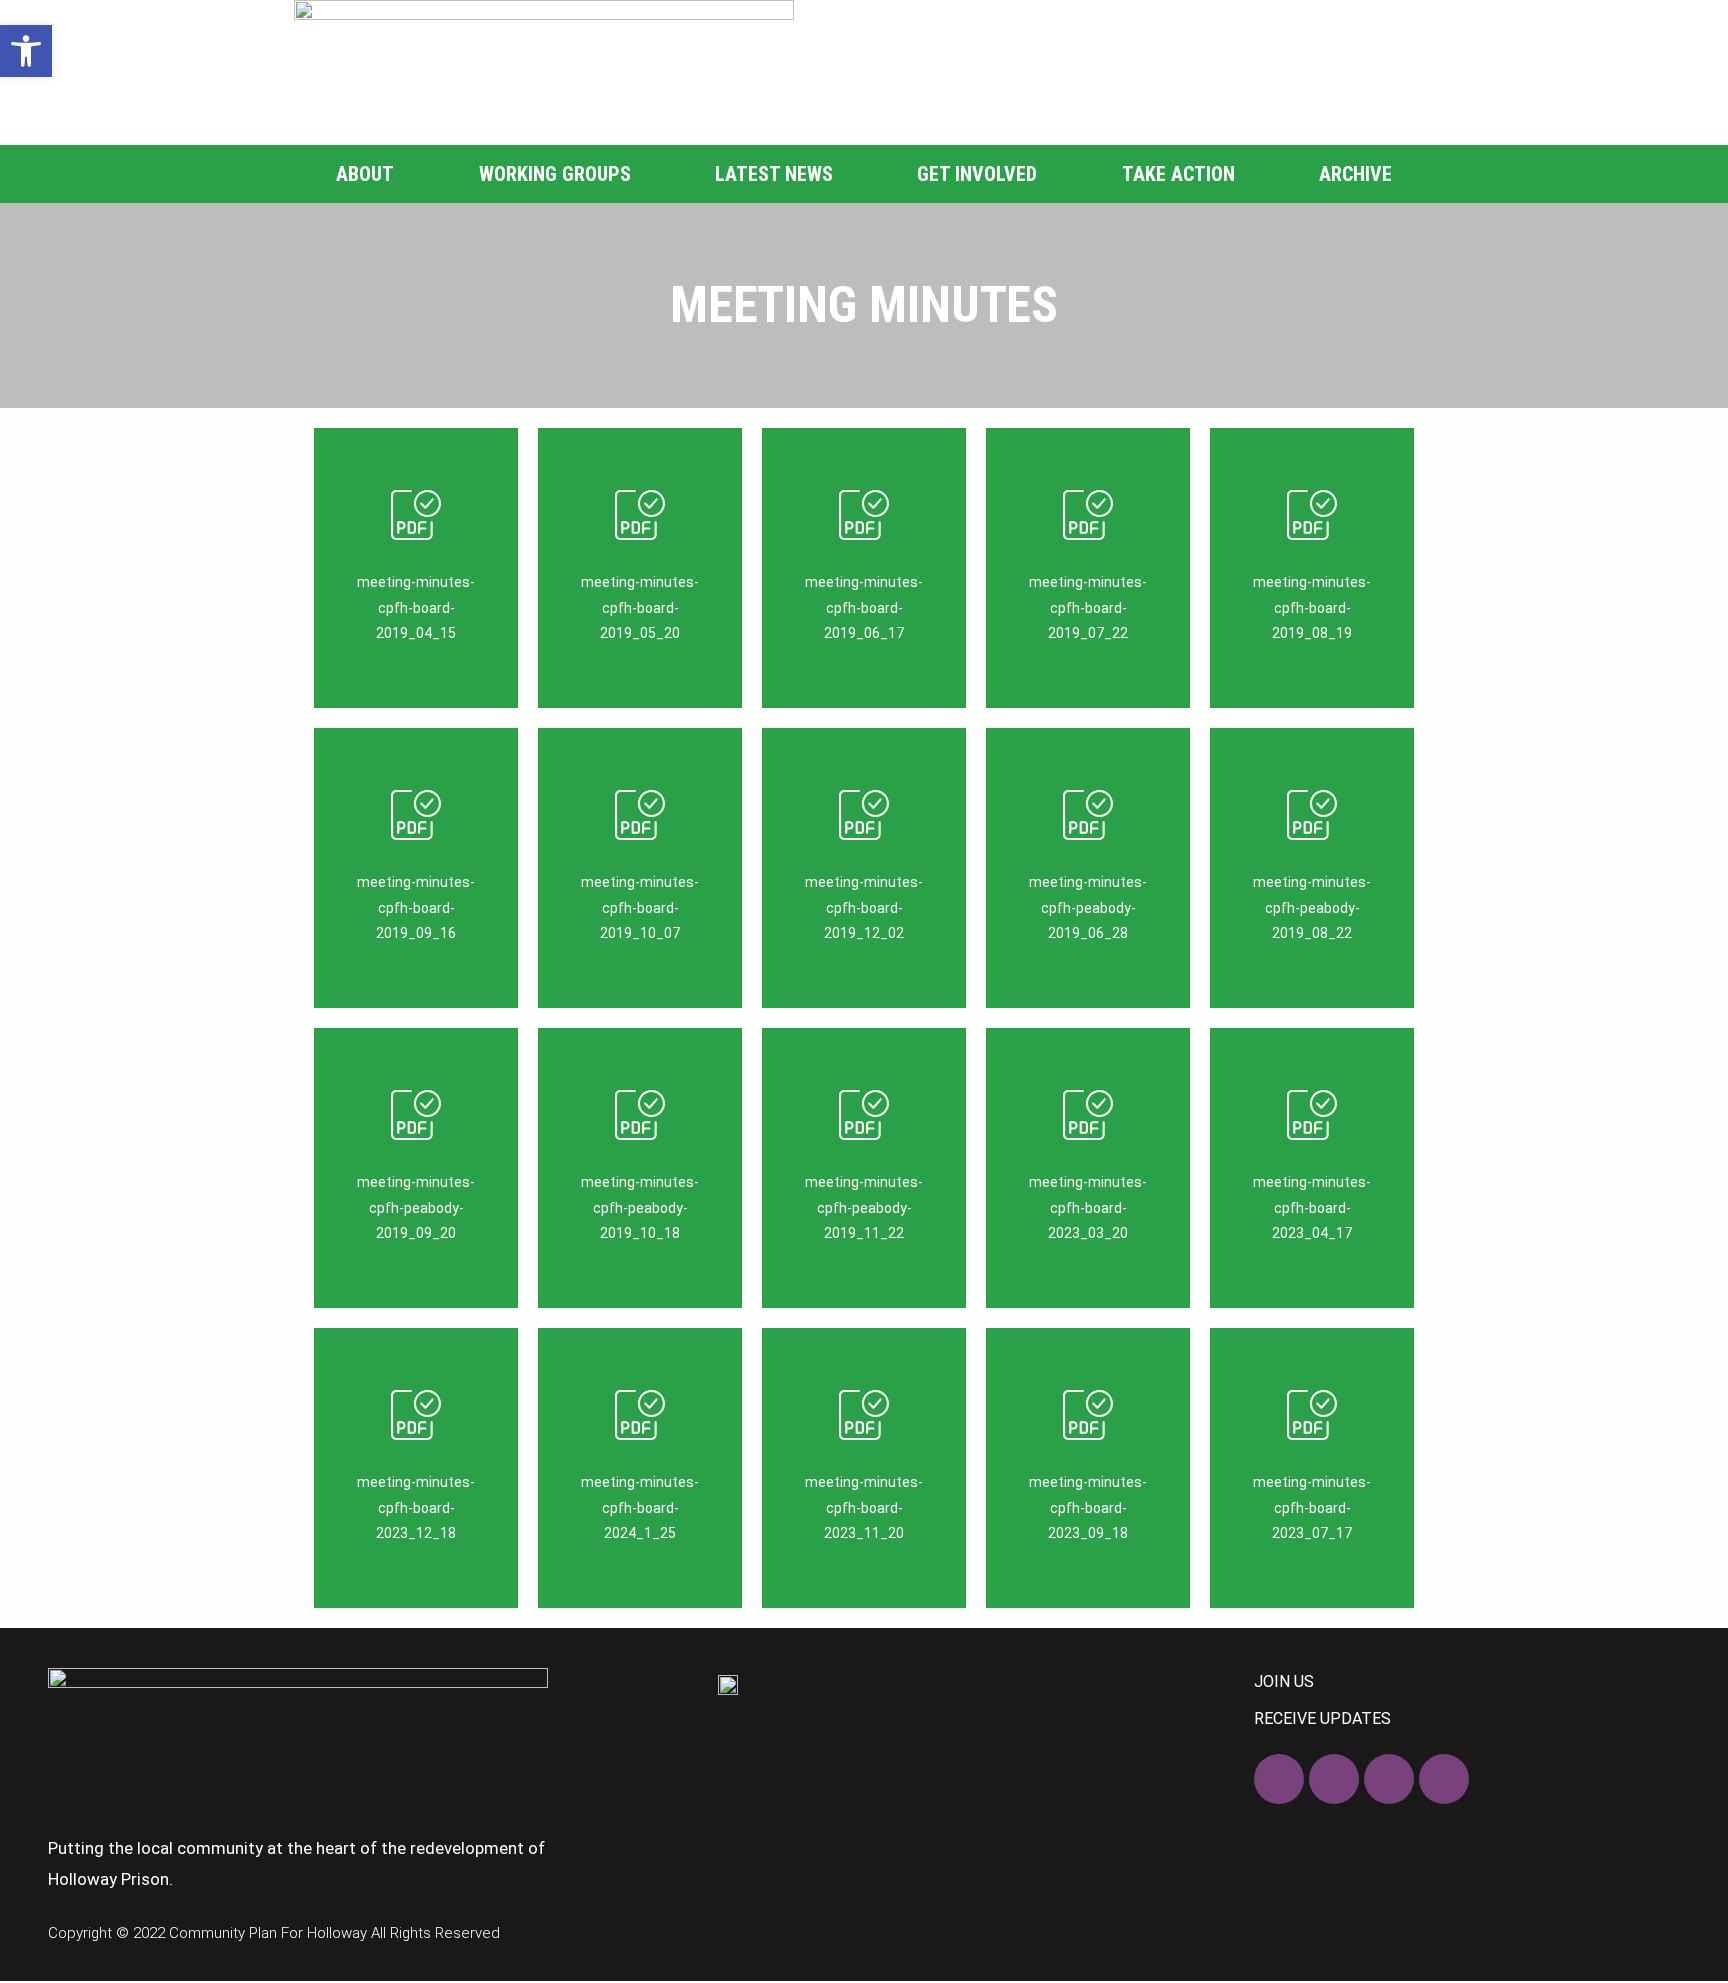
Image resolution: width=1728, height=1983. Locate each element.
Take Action (1178, 174)
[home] (544, 72)
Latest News (774, 174)
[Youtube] (1444, 1779)
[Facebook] (1279, 1779)
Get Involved (977, 174)
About (365, 174)
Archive (1355, 174)
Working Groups (555, 174)
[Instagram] (1389, 1779)
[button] (26, 51)
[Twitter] (1334, 1779)
